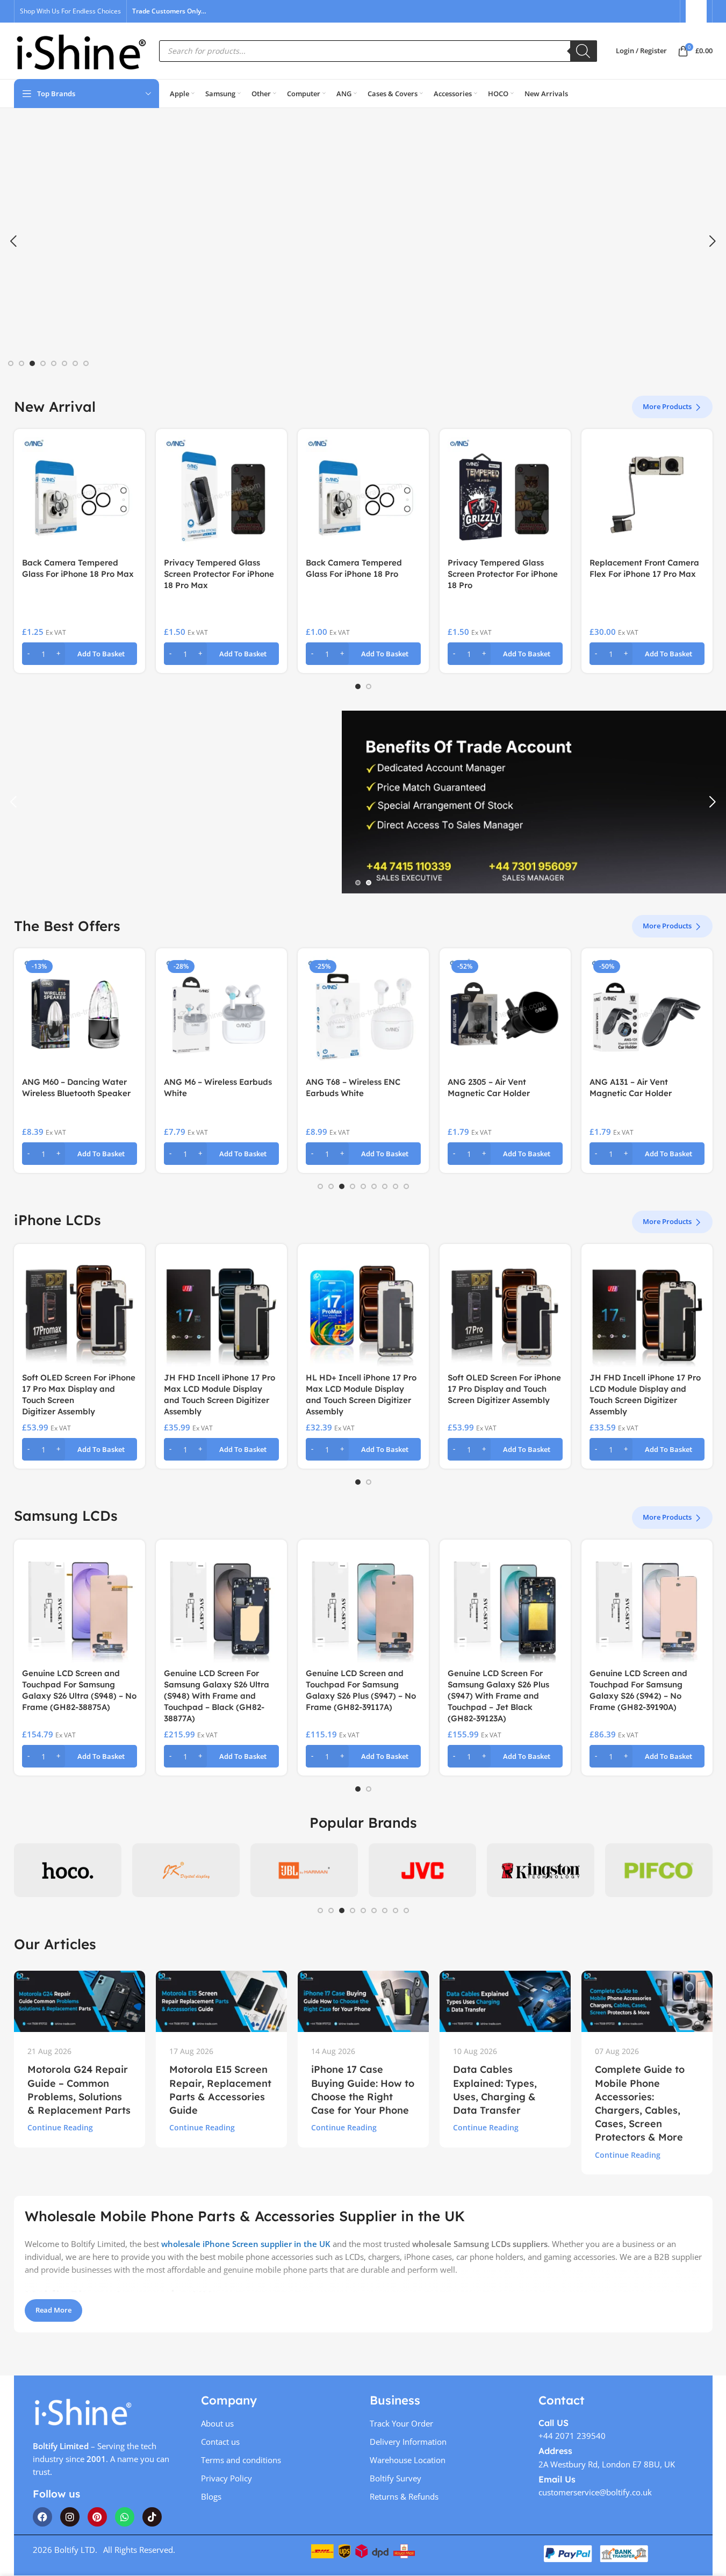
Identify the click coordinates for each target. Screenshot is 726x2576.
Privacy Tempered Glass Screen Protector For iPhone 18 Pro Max (219, 574)
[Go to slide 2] (21, 363)
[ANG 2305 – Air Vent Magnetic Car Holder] (505, 1014)
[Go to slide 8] (86, 363)
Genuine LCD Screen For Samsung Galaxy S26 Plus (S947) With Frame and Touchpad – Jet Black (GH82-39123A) (498, 1696)
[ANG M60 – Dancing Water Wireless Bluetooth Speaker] (80, 1014)
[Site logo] (81, 50)
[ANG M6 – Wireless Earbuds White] (221, 1014)
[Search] (584, 51)
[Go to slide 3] (32, 363)
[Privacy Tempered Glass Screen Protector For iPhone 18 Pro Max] (221, 495)
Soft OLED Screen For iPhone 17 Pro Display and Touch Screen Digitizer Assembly (504, 1389)
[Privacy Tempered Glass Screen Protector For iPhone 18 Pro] (505, 495)
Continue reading (60, 2128)
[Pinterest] (97, 2517)
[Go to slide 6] (64, 363)
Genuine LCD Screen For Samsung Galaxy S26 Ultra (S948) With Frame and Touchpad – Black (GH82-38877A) (217, 1696)
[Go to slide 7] (75, 363)
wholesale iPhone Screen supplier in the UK (246, 2244)
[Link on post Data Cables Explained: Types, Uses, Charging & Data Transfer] (505, 2001)
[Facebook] (42, 2517)
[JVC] (422, 1870)
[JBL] (304, 1870)
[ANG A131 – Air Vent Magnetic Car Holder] (647, 1014)
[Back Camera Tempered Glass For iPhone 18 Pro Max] (80, 495)
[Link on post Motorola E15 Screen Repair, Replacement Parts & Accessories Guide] (221, 2001)
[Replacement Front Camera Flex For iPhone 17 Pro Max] (647, 495)
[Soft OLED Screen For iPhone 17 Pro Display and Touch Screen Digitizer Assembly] (505, 1310)
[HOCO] (68, 1870)
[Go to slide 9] (406, 1186)
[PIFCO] (659, 1870)
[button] (13, 241)
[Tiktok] (152, 2517)
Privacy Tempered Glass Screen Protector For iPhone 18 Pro (503, 574)
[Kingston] (541, 1870)
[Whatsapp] (125, 2517)
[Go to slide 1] (11, 363)
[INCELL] (186, 1870)
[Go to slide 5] (54, 363)
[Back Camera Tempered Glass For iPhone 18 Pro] (363, 495)
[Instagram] (70, 2517)
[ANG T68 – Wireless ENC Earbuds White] (363, 1014)
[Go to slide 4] (43, 363)
